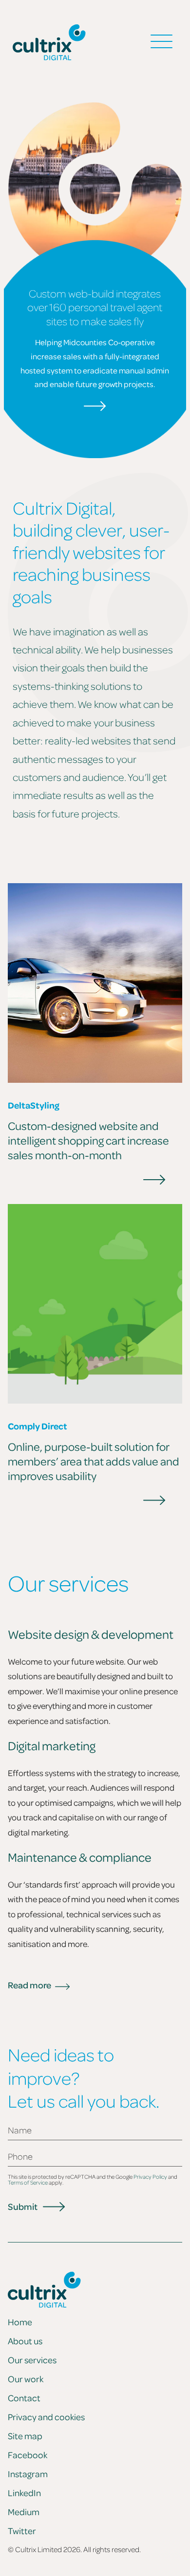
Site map (25, 2436)
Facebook (28, 2455)
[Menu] (161, 42)
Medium (24, 2512)
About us (25, 2341)
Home (20, 2322)
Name (20, 2130)
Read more (29, 1985)
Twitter (22, 2531)
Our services (32, 2360)
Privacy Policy (150, 2177)
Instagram (28, 2474)
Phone (20, 2157)
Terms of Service (28, 2182)
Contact (24, 2398)
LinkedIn (24, 2493)
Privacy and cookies (46, 2417)
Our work (26, 2379)
